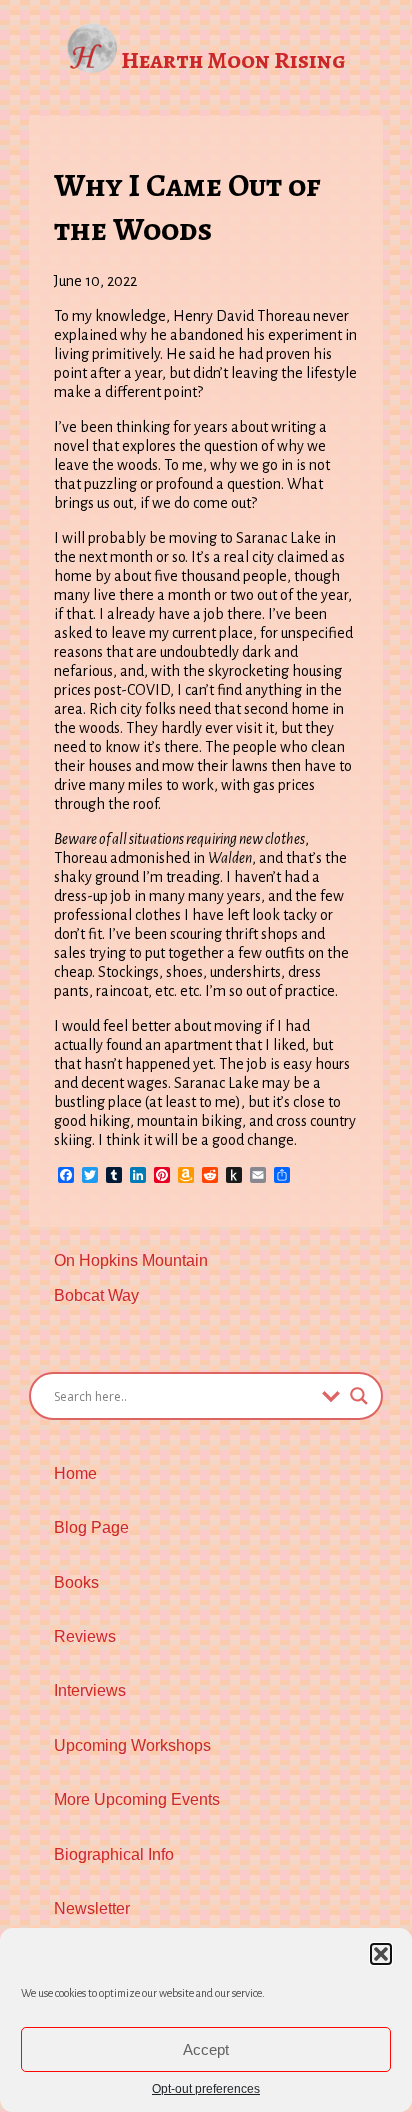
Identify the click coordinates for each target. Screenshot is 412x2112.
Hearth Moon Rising (233, 60)
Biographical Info (114, 1854)
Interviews (90, 1690)
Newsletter (92, 1908)
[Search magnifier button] (359, 1396)
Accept (206, 2049)
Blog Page (91, 1527)
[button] (381, 1954)
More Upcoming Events (137, 1799)
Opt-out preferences (206, 2089)
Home (75, 1473)
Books (76, 1582)
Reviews (85, 1636)
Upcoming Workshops (132, 1745)
